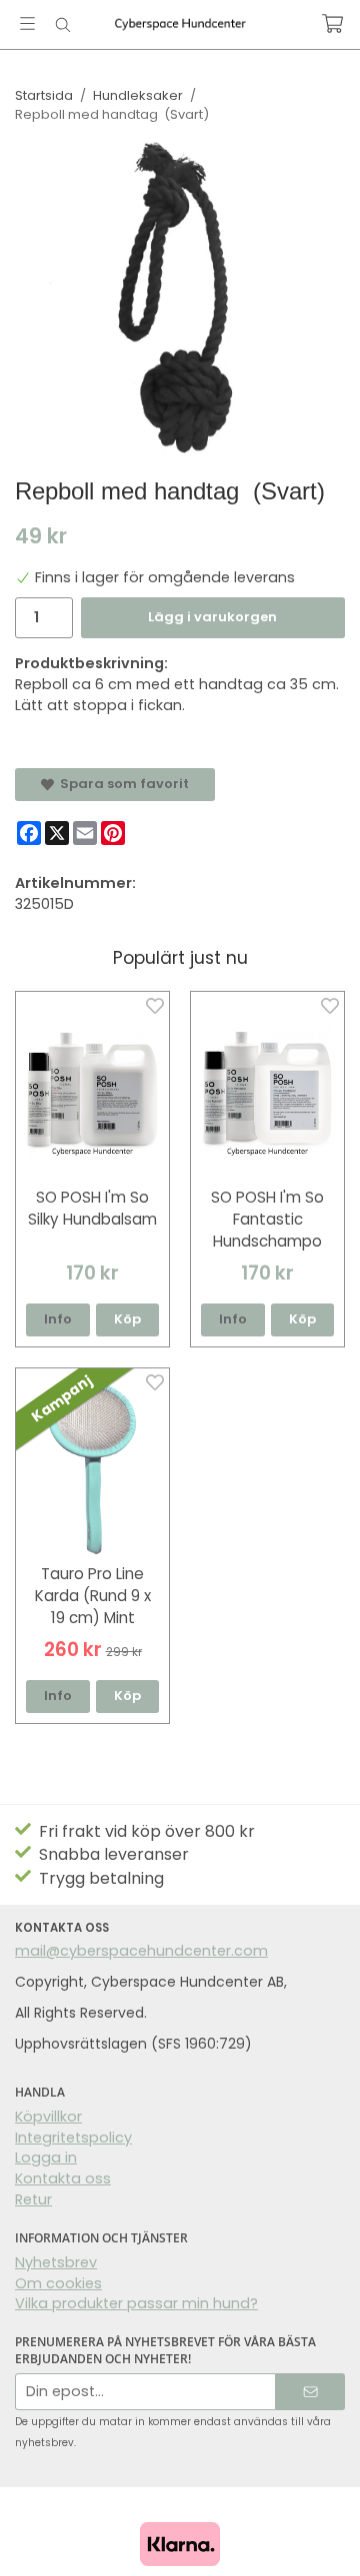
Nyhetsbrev (56, 2262)
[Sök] (62, 25)
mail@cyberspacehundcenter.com (141, 1951)
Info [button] (58, 1319)
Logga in (46, 2157)
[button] (128, 1320)
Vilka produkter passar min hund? (136, 2303)
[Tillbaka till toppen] (317, 2534)
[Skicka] (310, 2392)
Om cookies (58, 2283)
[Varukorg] (332, 23)
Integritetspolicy (73, 2138)
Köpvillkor (48, 2117)
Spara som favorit (121, 784)
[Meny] (27, 23)
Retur (33, 2199)
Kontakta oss (63, 2178)
